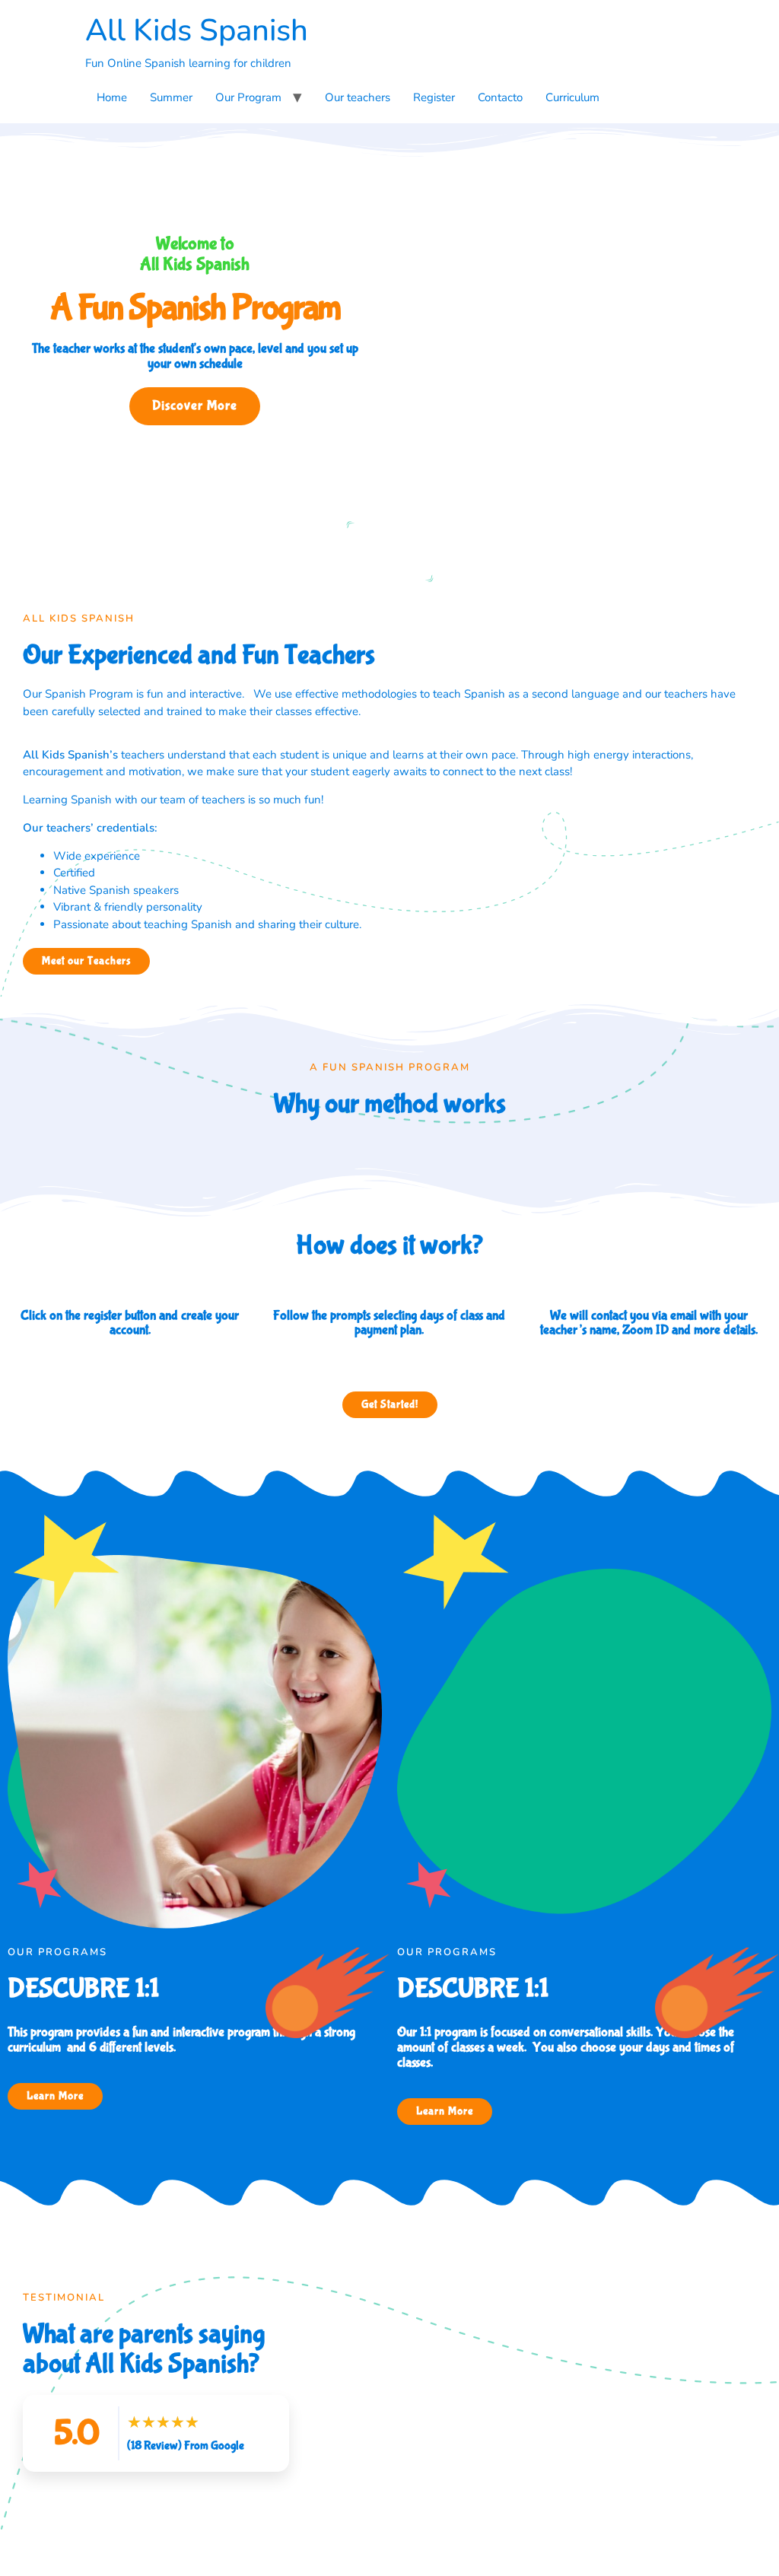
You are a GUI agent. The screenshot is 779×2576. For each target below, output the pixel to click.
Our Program (248, 97)
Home (112, 97)
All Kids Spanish (197, 30)
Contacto (500, 97)
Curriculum (572, 97)
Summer (171, 97)
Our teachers (358, 97)
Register (434, 97)
